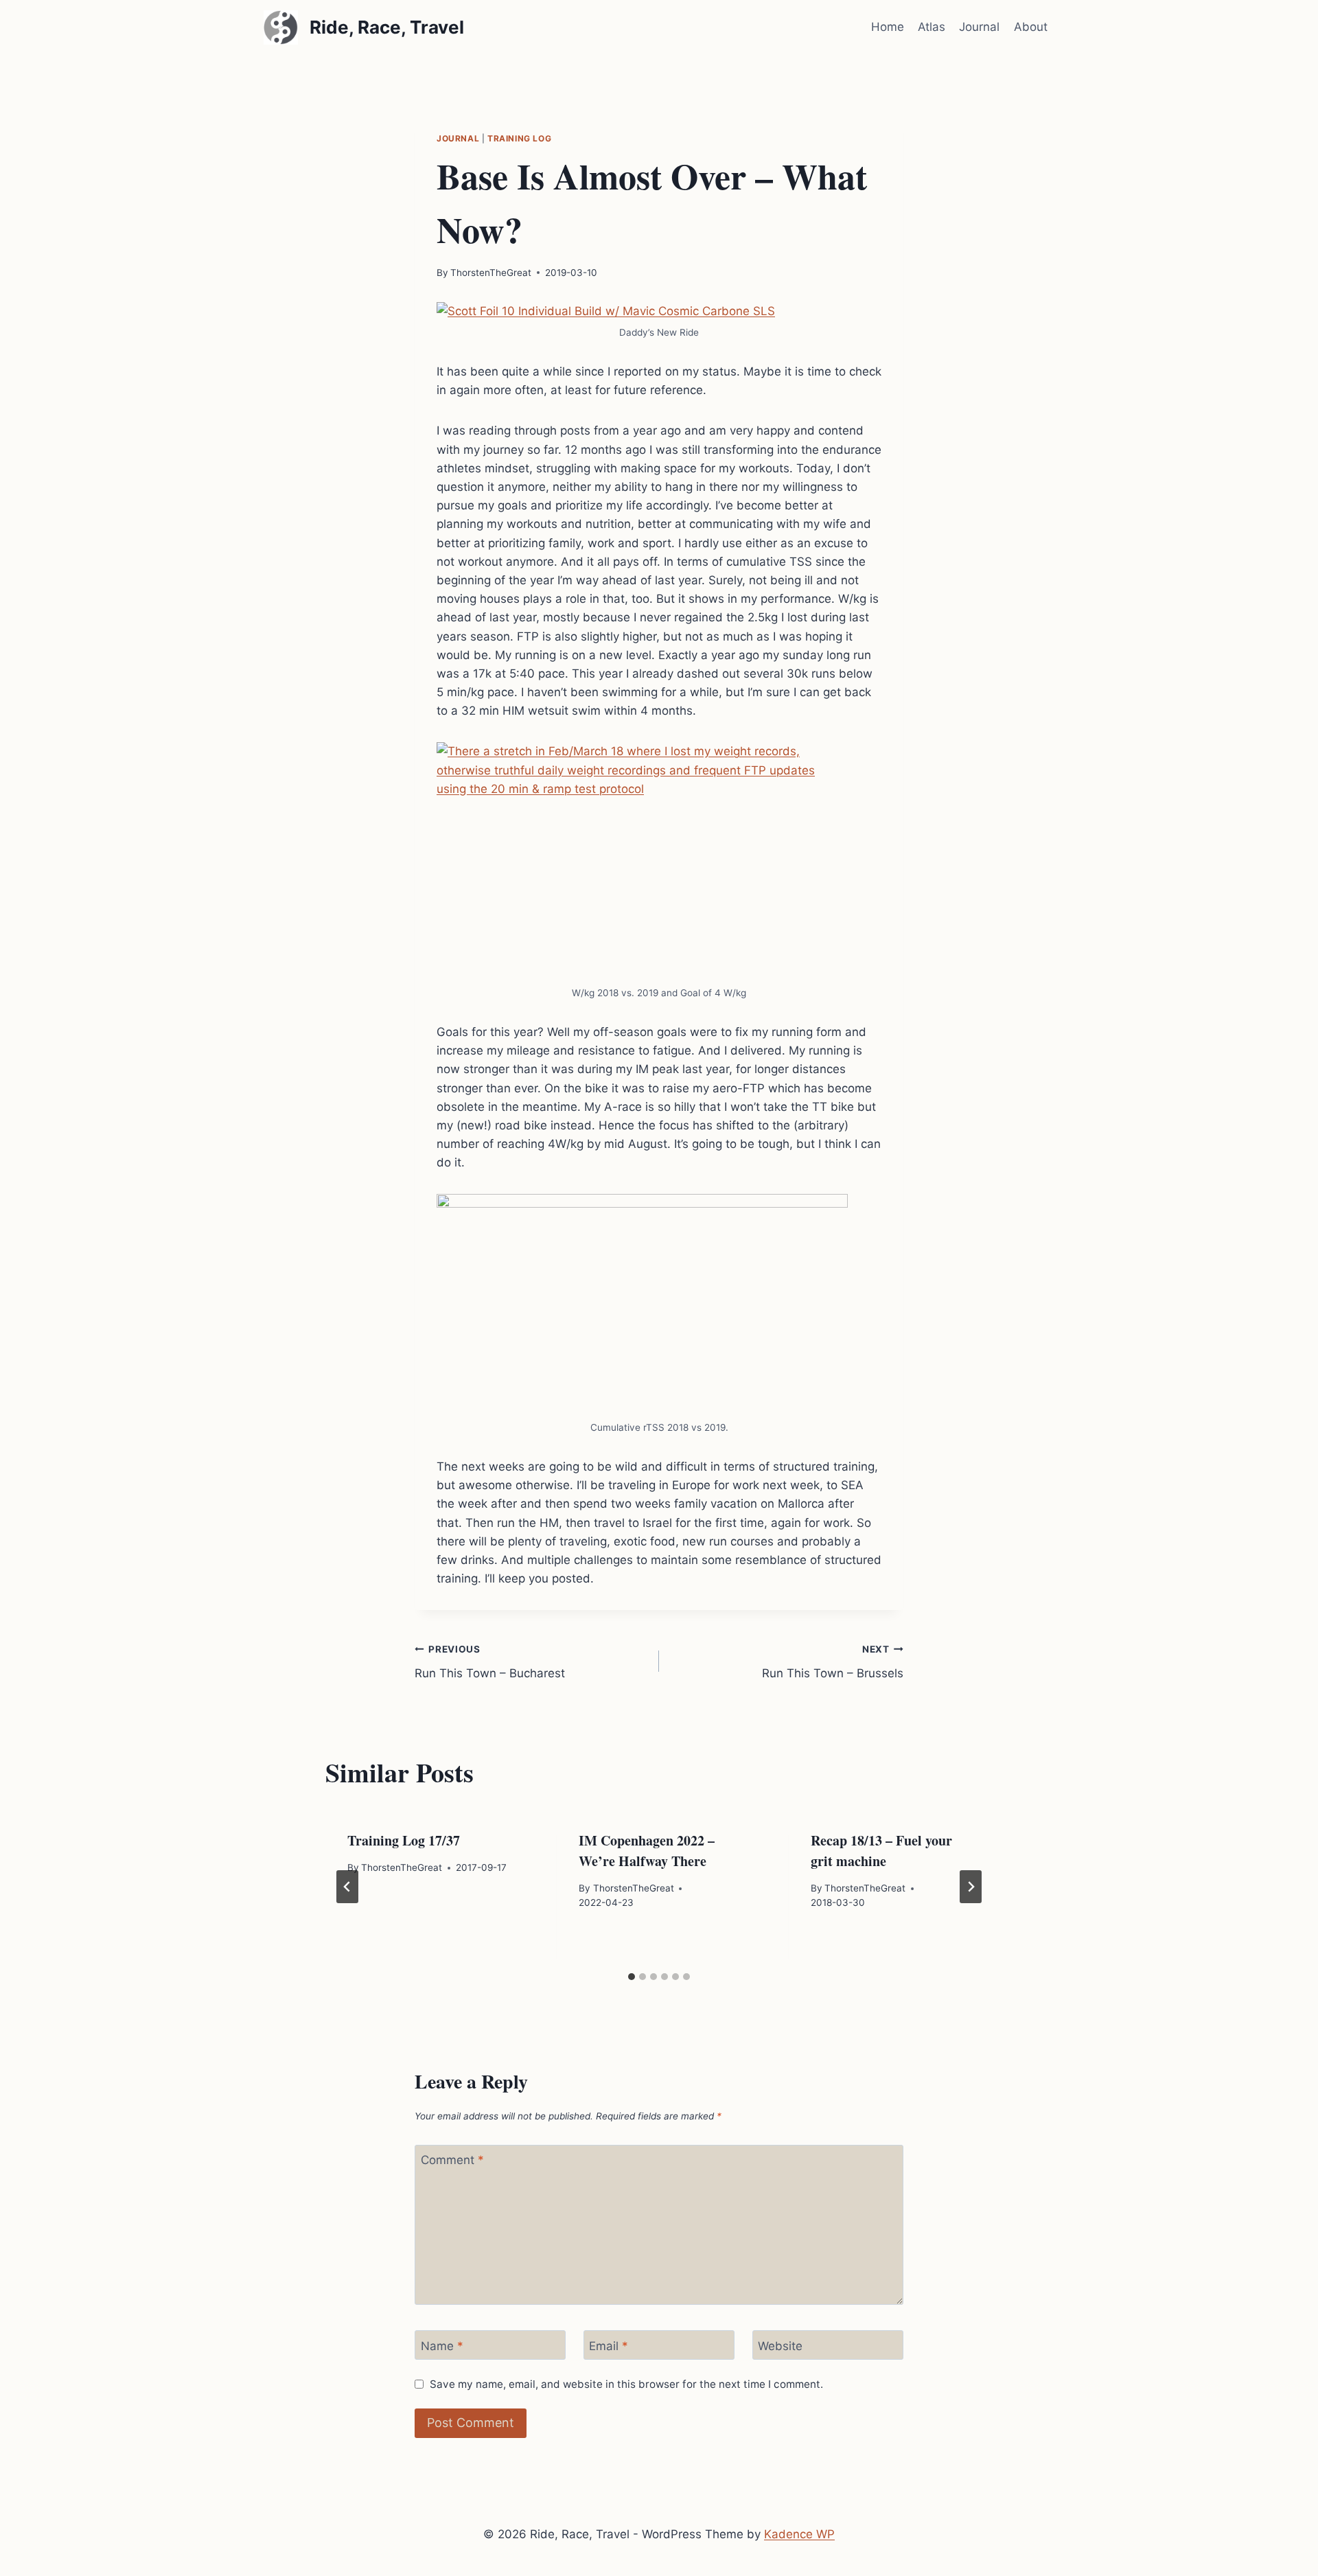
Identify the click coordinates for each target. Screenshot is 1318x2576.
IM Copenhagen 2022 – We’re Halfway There (647, 1851)
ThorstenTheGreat (491, 273)
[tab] (632, 1977)
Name (442, 2346)
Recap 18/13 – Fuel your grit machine (881, 1851)
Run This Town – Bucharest (490, 1662)
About (1031, 27)
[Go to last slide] (347, 1887)
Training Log (519, 138)
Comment (452, 2160)
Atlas (932, 27)
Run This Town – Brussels (833, 1662)
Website (780, 2346)
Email (609, 2346)
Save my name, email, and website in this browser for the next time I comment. (626, 2384)
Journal (979, 27)
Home (888, 27)
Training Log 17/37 (404, 1840)
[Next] (971, 1887)
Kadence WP (799, 2534)
